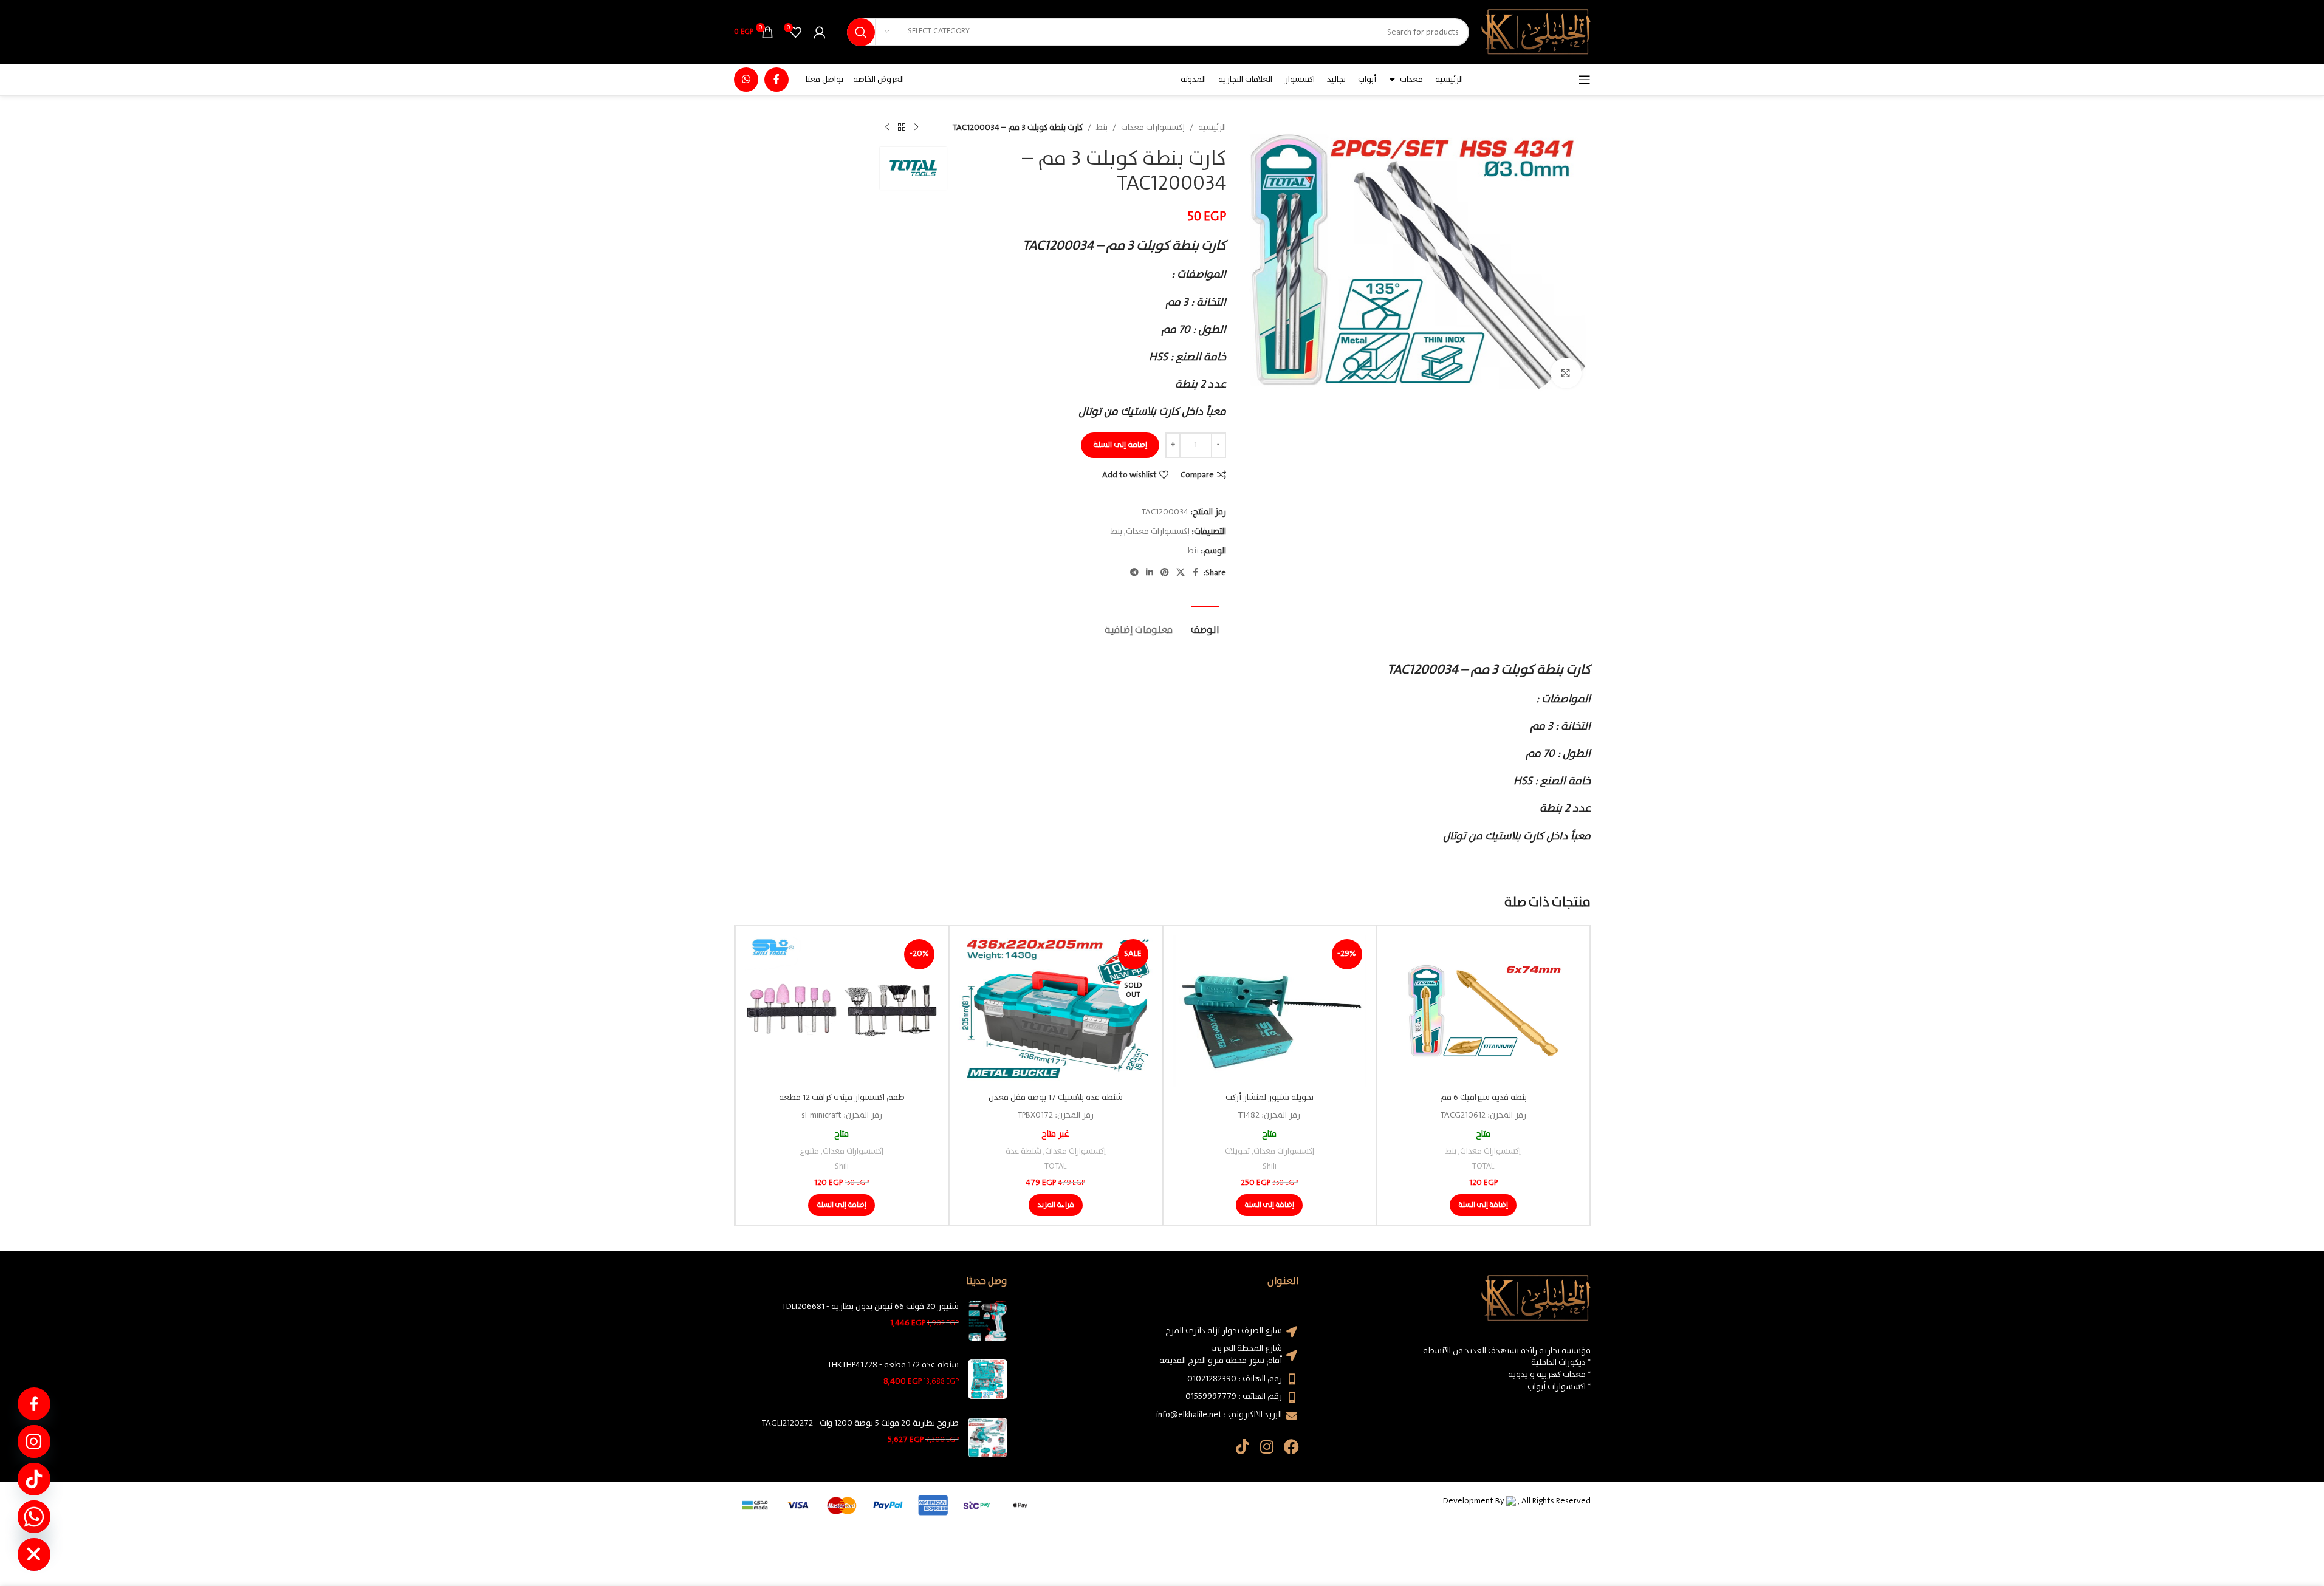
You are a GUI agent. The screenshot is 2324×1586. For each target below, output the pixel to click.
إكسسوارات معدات (1153, 128)
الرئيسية (1212, 128)
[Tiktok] (1243, 1447)
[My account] (820, 32)
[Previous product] (916, 128)
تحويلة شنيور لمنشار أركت (1270, 1098)
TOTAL (1483, 1167)
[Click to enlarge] (1566, 373)
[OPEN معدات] (1393, 80)
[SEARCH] (861, 32)
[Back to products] (902, 128)
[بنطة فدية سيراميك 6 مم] (1483, 1011)
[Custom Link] (34, 1404)
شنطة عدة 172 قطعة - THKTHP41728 (893, 1366)
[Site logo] (1536, 32)
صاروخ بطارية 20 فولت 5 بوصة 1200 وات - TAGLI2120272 (860, 1424)
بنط (1102, 128)
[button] (1483, 1205)
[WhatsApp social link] (746, 80)
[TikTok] (34, 1479)
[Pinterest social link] (1165, 573)
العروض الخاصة (879, 80)
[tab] (1205, 624)
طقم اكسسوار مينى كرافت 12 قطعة (842, 1098)
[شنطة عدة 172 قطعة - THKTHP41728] (988, 1379)
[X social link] (1181, 573)
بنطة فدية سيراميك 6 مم (1483, 1098)
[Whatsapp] (34, 1517)
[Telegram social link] (1134, 573)
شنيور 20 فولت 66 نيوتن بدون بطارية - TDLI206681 (870, 1307)
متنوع (809, 1151)
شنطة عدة (1023, 1151)
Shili (1270, 1167)
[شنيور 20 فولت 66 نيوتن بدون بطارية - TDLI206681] (988, 1321)
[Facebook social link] (776, 80)
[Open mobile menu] (1585, 80)
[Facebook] (1291, 1447)
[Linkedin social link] (1150, 573)
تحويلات (1237, 1151)
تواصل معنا (824, 80)
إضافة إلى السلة (1120, 445)
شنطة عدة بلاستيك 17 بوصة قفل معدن (1056, 1098)
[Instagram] (1267, 1447)
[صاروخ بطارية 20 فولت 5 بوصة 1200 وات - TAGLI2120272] (988, 1437)
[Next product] (887, 128)
